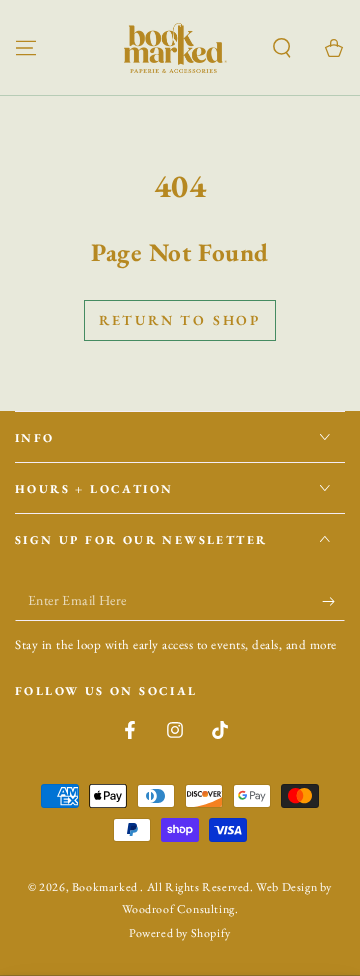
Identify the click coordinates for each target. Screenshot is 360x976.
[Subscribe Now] (333, 601)
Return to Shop (180, 320)
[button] (282, 48)
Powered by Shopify (180, 933)
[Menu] (26, 48)
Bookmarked (106, 887)
